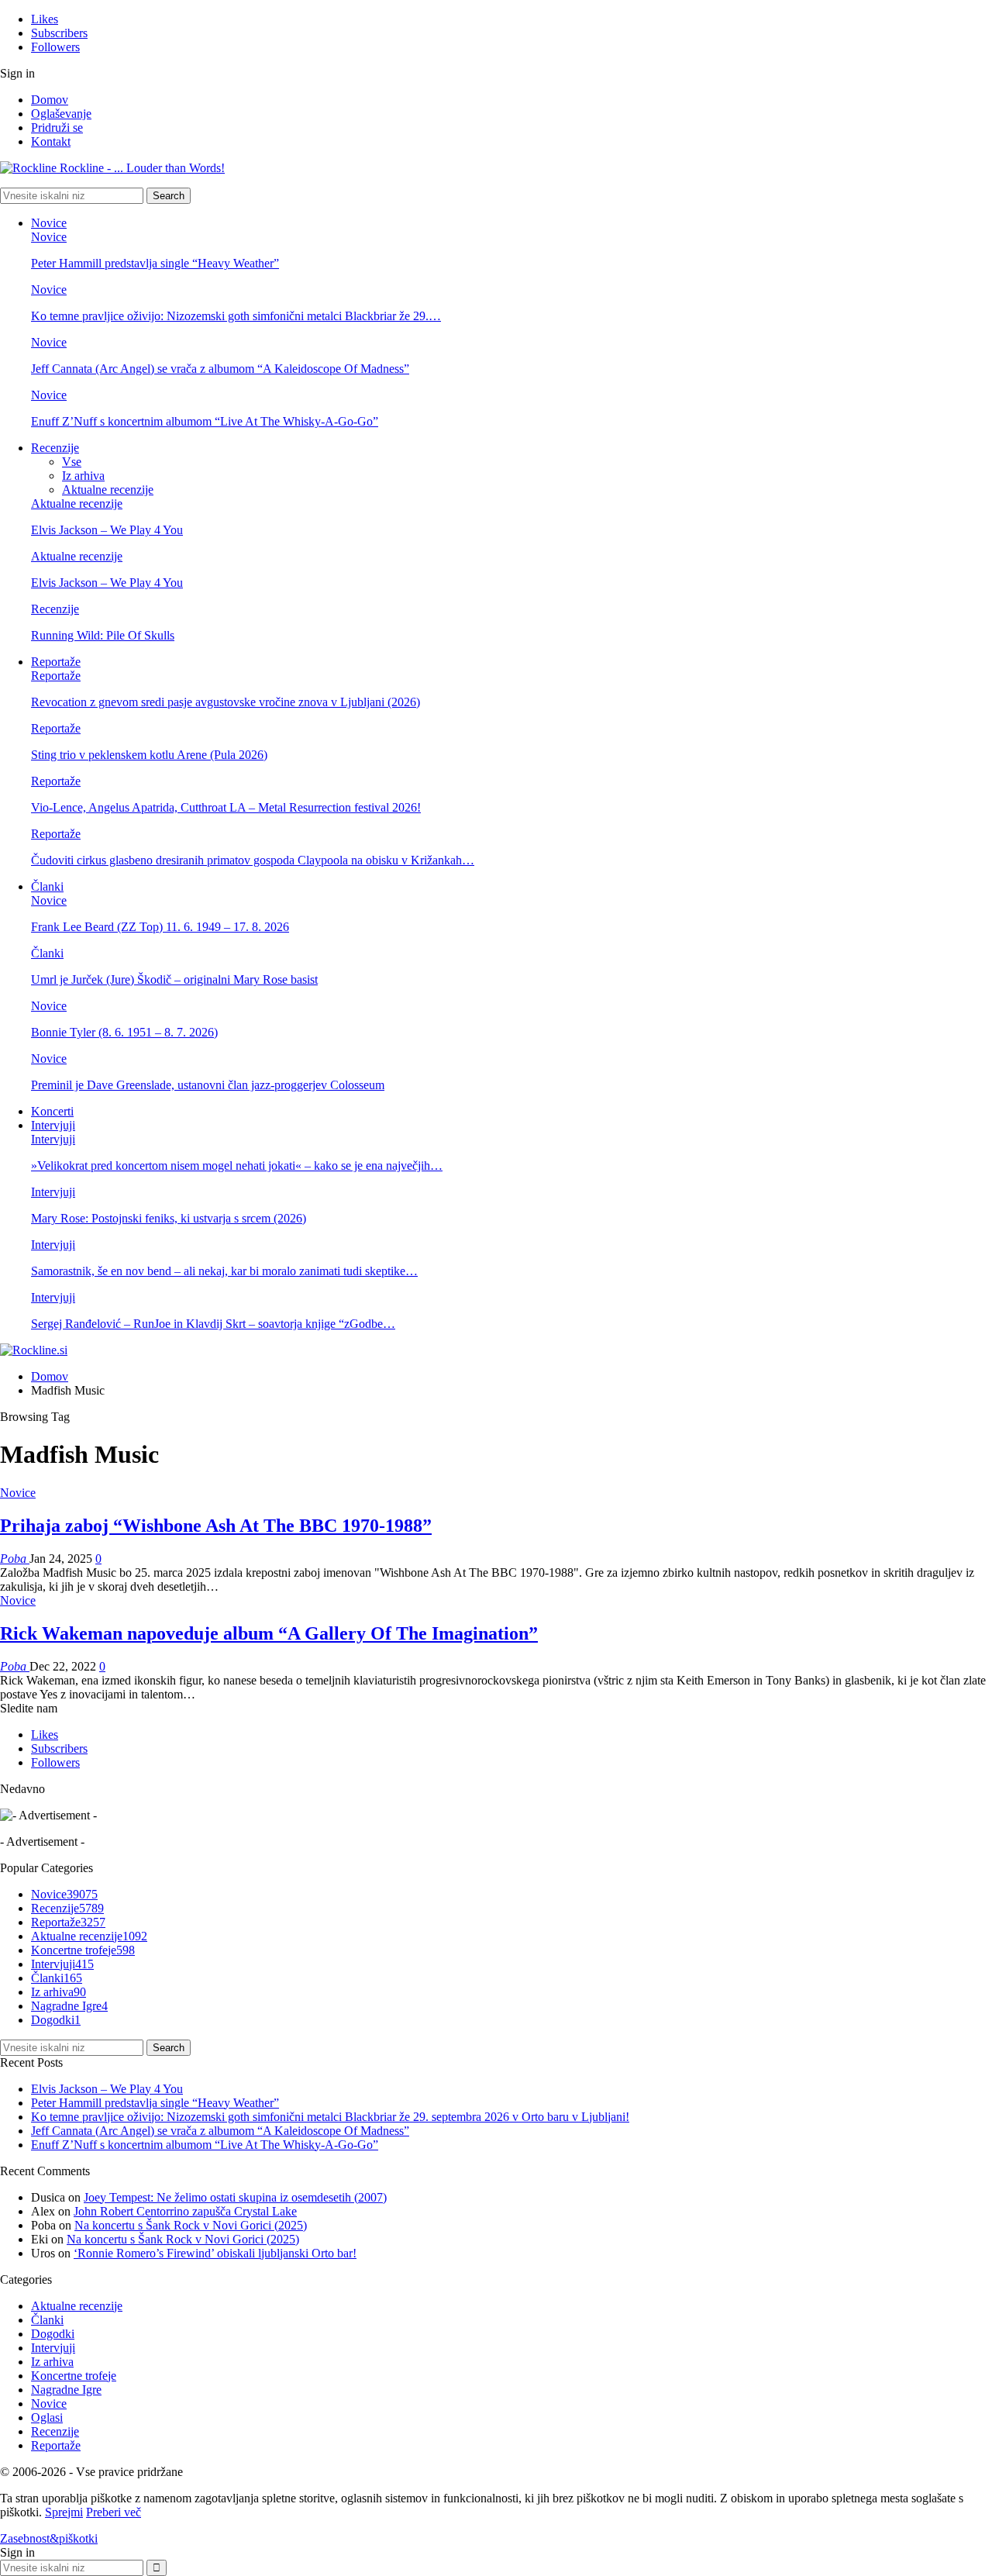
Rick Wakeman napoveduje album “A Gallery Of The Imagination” (269, 1633)
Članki (47, 886)
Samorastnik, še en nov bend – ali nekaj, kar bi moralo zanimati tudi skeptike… (224, 1271)
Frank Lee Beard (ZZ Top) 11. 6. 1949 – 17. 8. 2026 (160, 927)
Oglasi (47, 2417)
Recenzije (55, 448)
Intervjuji (53, 1125)
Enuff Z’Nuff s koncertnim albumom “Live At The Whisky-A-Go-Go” (205, 421)
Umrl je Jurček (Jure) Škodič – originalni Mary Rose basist (174, 979)
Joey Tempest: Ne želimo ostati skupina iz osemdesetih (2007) (235, 2197)
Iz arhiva (83, 476)
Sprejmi (64, 2512)
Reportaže (56, 662)
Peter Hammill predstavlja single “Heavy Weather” (155, 263)
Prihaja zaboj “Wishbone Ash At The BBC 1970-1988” (216, 1526)
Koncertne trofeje (83, 1950)
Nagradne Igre (69, 2006)
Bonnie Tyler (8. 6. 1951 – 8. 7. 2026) (124, 1032)
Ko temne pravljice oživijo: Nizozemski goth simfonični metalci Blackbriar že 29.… (236, 316)
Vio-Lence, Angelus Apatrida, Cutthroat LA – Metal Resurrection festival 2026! (226, 807)
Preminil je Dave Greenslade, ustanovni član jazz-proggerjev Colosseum (208, 1085)
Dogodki (56, 2020)
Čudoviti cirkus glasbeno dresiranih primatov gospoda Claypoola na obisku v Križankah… (253, 860)
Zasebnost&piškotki (49, 2538)
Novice (49, 223)
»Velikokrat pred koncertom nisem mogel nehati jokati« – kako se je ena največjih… (237, 1166)
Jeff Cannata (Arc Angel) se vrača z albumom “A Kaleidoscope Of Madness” (220, 369)
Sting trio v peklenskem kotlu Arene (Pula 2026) (149, 755)
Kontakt (51, 141)
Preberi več (114, 2512)
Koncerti (52, 1111)
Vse (72, 462)
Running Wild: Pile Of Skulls (103, 635)
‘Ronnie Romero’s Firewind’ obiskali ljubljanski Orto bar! (215, 2253)
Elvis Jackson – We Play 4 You (107, 530)
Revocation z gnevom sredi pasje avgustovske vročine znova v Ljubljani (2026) (226, 702)
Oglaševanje (61, 114)
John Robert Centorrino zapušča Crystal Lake (185, 2211)
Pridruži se (57, 128)
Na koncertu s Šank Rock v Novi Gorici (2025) (191, 2225)
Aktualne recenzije (108, 490)
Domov (50, 100)
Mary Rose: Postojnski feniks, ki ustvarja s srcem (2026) (169, 1218)
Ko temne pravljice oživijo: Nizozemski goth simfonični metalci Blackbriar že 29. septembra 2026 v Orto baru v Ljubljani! (330, 2117)
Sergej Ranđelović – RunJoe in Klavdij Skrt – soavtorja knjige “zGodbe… (213, 1324)
